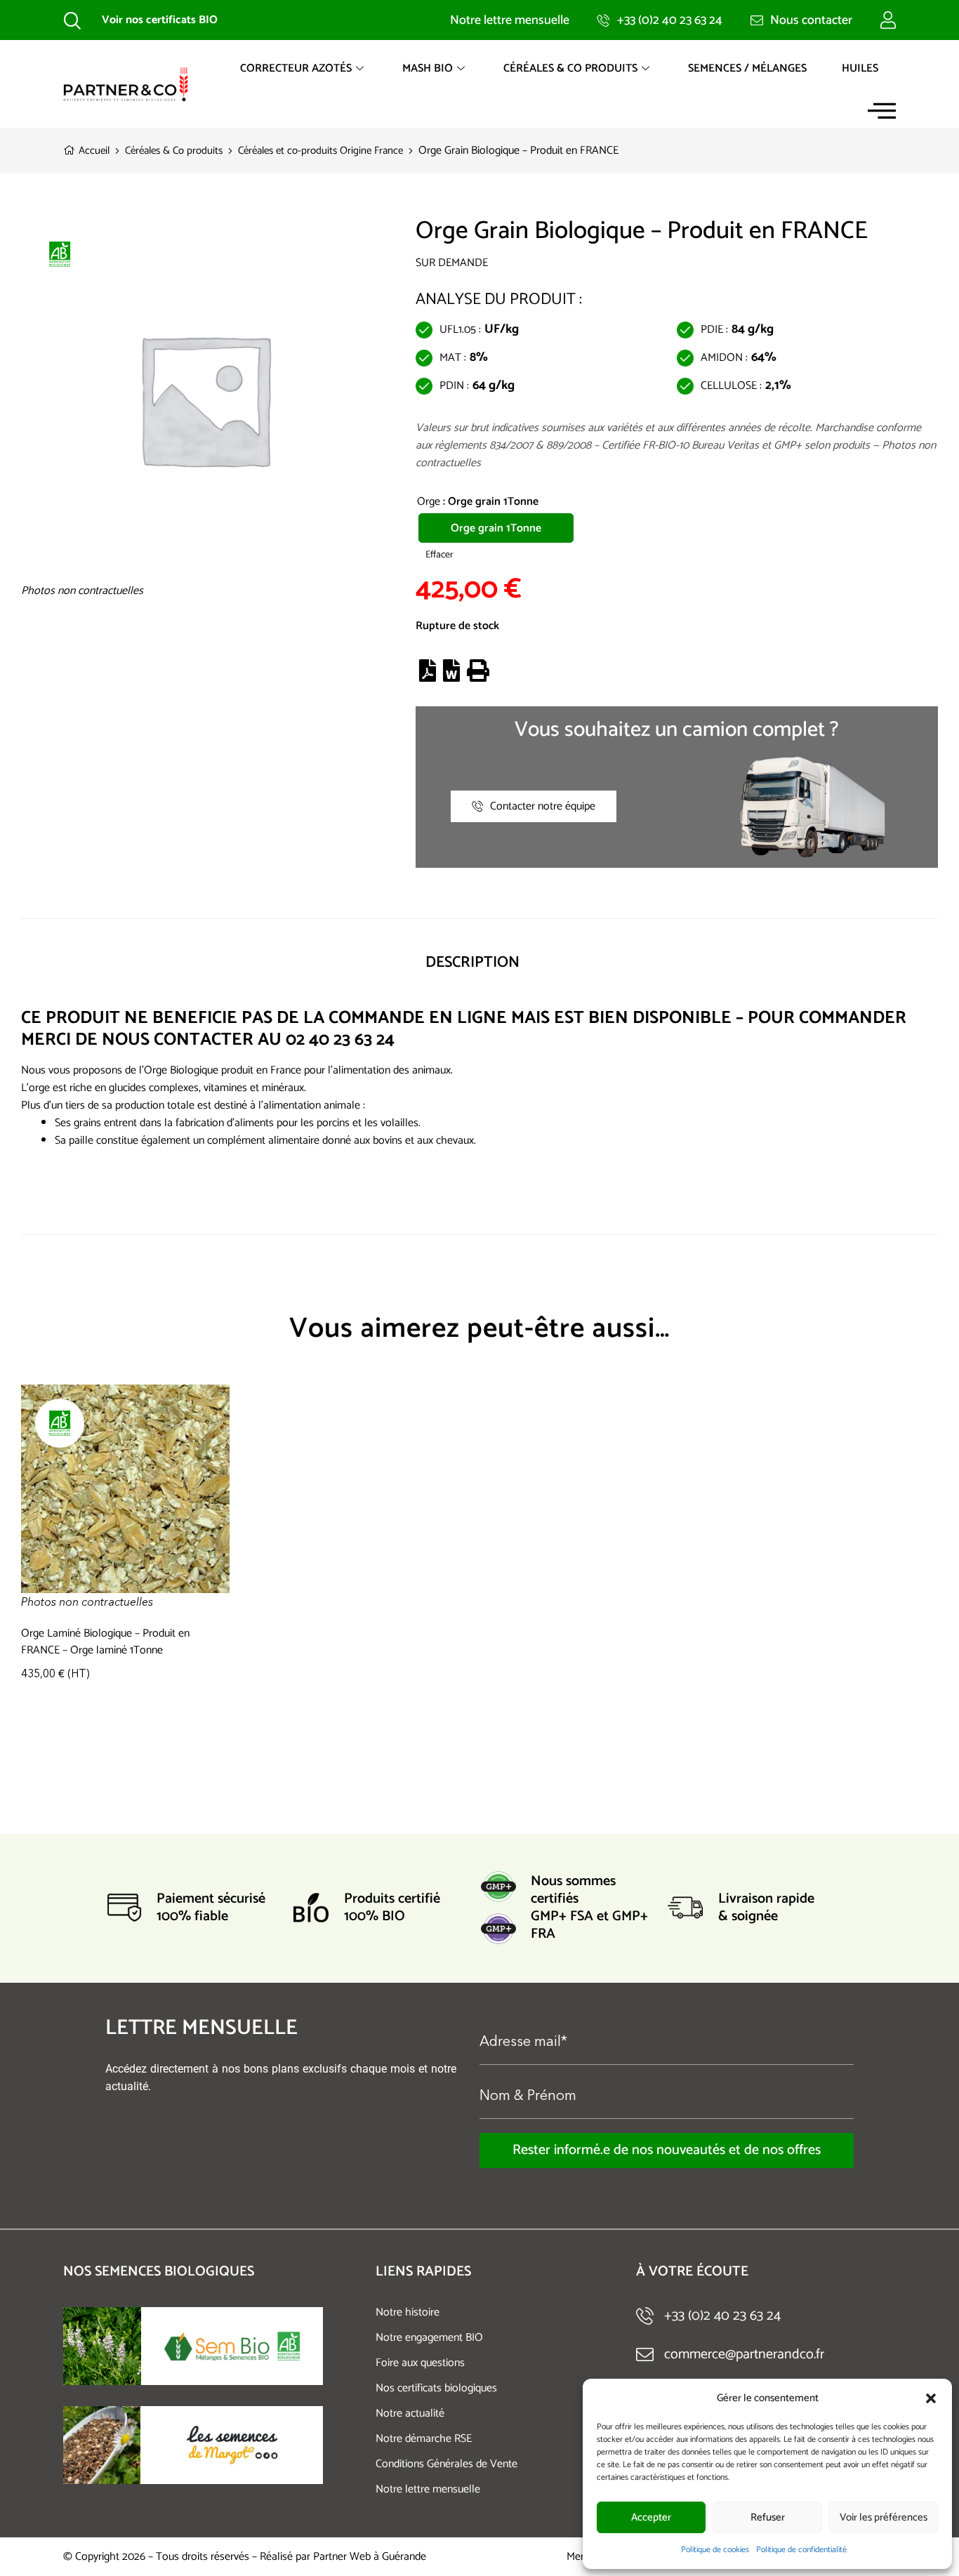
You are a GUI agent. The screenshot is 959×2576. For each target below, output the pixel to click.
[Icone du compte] (888, 20)
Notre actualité (410, 2413)
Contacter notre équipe (543, 806)
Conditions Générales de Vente (447, 2464)
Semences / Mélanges (747, 68)
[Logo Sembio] (232, 2346)
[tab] (472, 963)
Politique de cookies (715, 2550)
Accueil (94, 151)
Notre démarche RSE (424, 2439)
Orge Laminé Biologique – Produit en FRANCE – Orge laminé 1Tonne (105, 1642)
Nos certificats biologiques (436, 2388)
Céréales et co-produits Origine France (320, 151)
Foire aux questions (420, 2363)
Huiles (860, 68)
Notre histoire (408, 2312)
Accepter (651, 2517)
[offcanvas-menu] (882, 111)
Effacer (439, 555)
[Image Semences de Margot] (102, 2445)
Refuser (768, 2517)
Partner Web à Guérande (370, 2557)
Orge (429, 502)
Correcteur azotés (296, 68)
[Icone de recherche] (72, 20)
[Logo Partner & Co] (126, 84)
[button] (931, 2398)
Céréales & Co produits (570, 68)
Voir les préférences (884, 2517)
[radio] (496, 528)
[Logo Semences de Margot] (232, 2445)
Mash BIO (428, 68)
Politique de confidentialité (801, 2550)
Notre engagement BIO (429, 2338)
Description (472, 963)
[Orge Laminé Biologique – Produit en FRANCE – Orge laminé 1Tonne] (125, 1498)
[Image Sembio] (102, 2346)
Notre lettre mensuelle (428, 2489)
